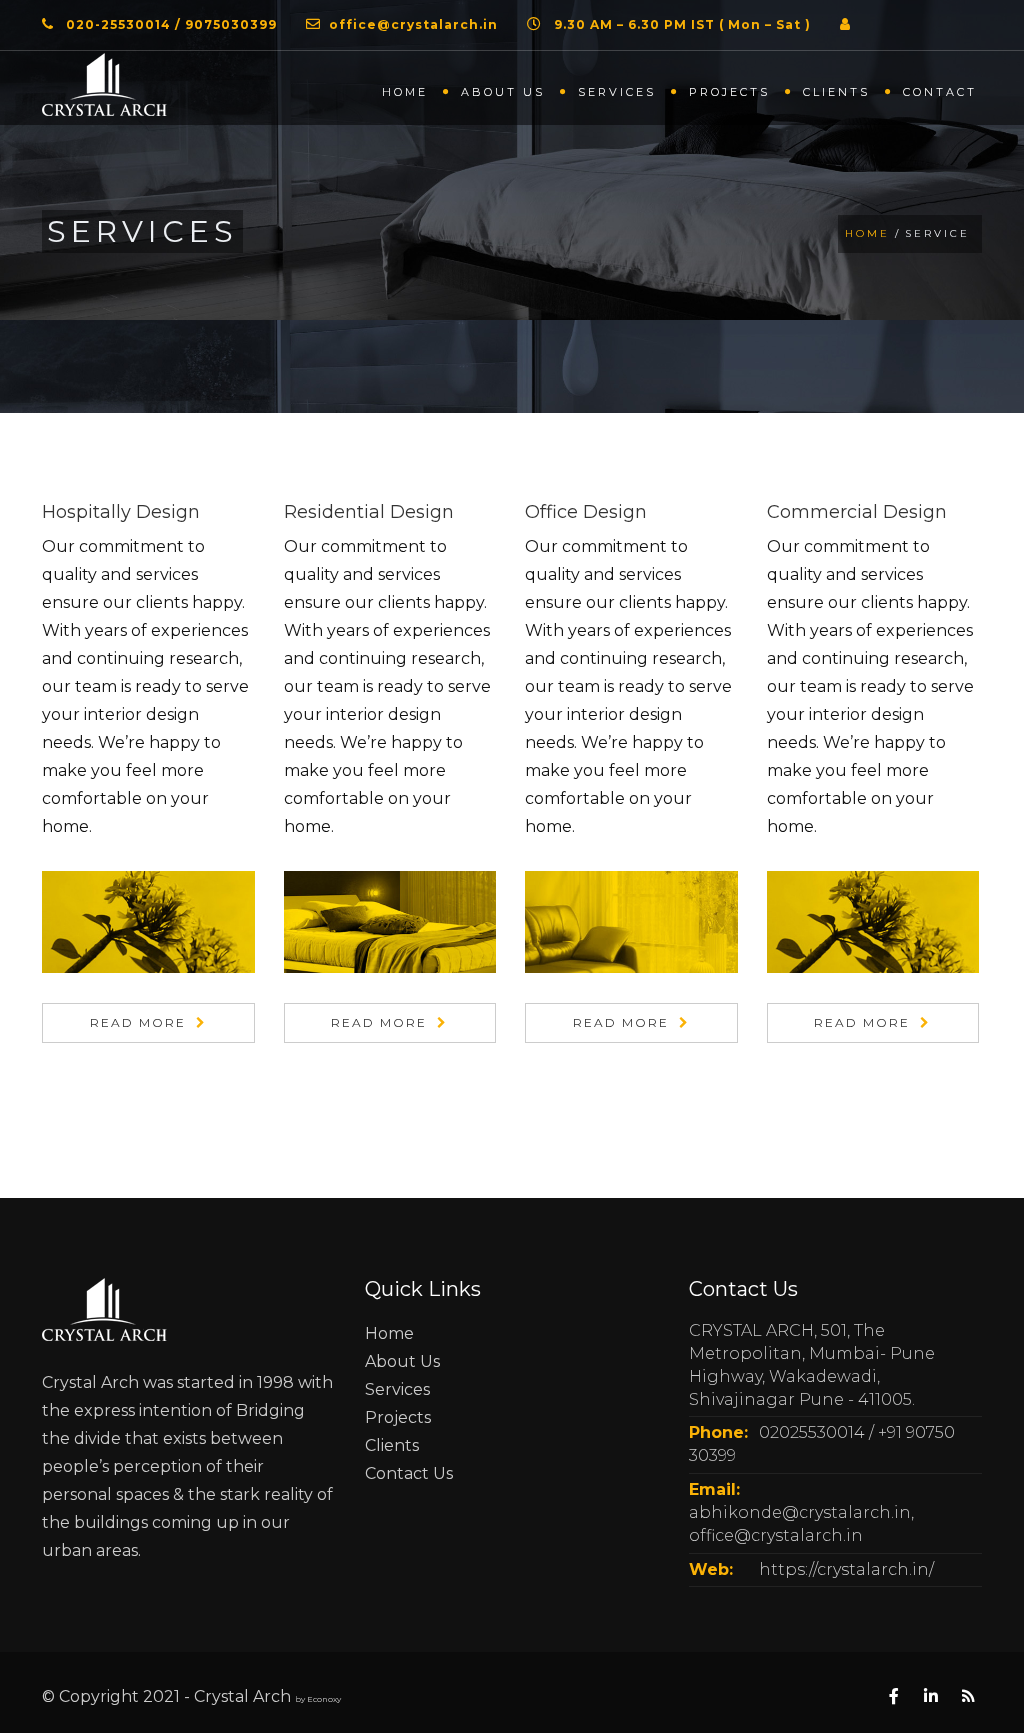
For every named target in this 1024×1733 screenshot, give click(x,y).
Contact (940, 92)
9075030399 (231, 24)
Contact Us (409, 1473)
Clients (836, 92)
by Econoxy (318, 1699)
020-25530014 (118, 24)
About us (503, 92)
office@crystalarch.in (413, 24)
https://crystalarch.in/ (846, 1569)
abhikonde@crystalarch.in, (801, 1512)
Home (405, 92)
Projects (729, 92)
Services (617, 92)
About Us (402, 1361)
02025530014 (812, 1432)
